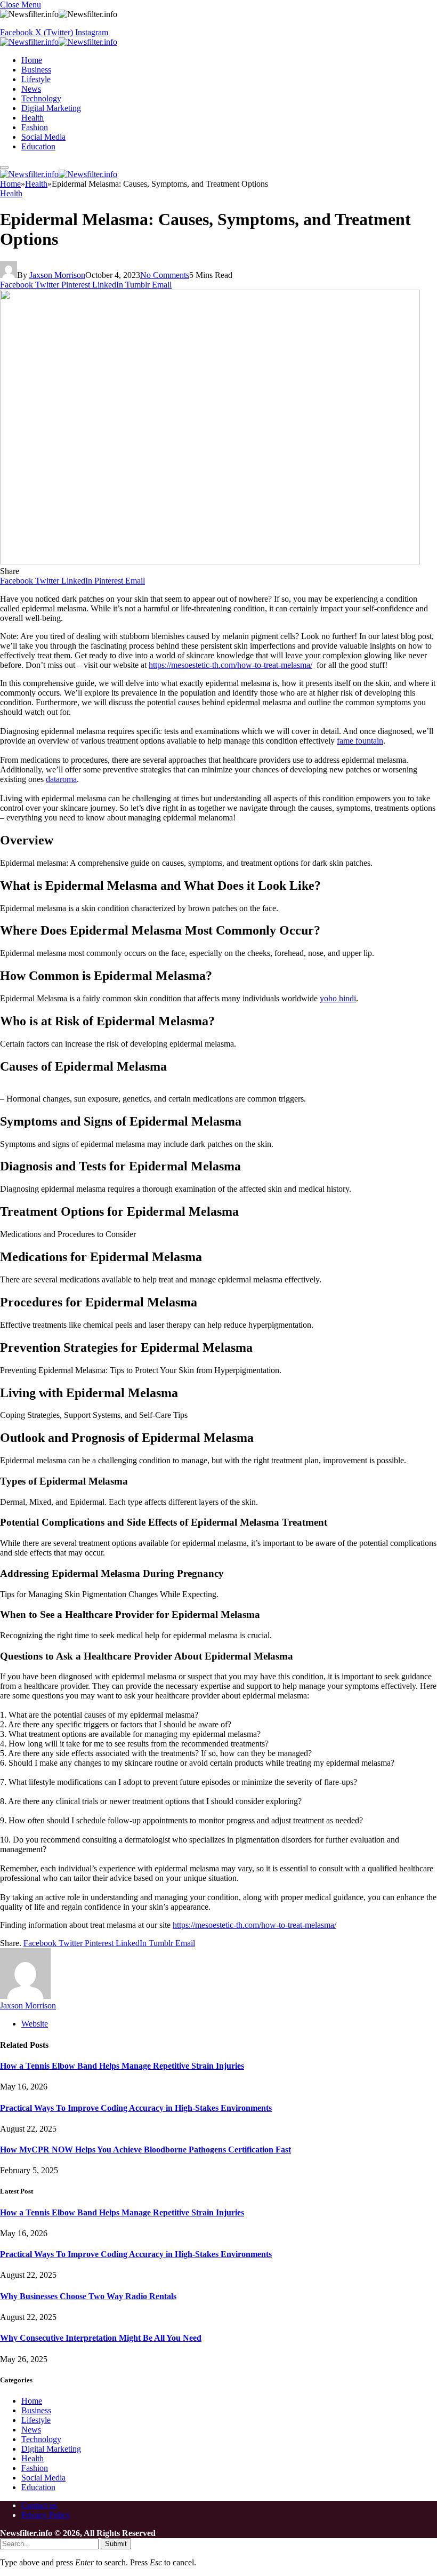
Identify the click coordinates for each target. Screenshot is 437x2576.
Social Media (43, 137)
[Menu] (4, 168)
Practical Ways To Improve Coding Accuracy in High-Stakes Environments (136, 2108)
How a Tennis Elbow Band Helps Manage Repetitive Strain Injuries (122, 2066)
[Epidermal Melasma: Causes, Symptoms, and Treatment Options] (210, 561)
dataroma (61, 779)
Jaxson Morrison (57, 275)
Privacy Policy (46, 2515)
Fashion (35, 127)
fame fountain (360, 741)
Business (36, 70)
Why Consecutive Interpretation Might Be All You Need (101, 2338)
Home (32, 60)
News (31, 89)
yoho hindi (338, 998)
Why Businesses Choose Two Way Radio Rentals (88, 2296)
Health (33, 118)
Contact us (39, 2505)
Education (38, 146)
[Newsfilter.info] (59, 42)
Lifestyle (36, 79)
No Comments (165, 275)
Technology (41, 98)
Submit (116, 2544)
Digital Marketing (51, 108)
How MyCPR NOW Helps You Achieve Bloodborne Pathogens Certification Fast (145, 2150)
